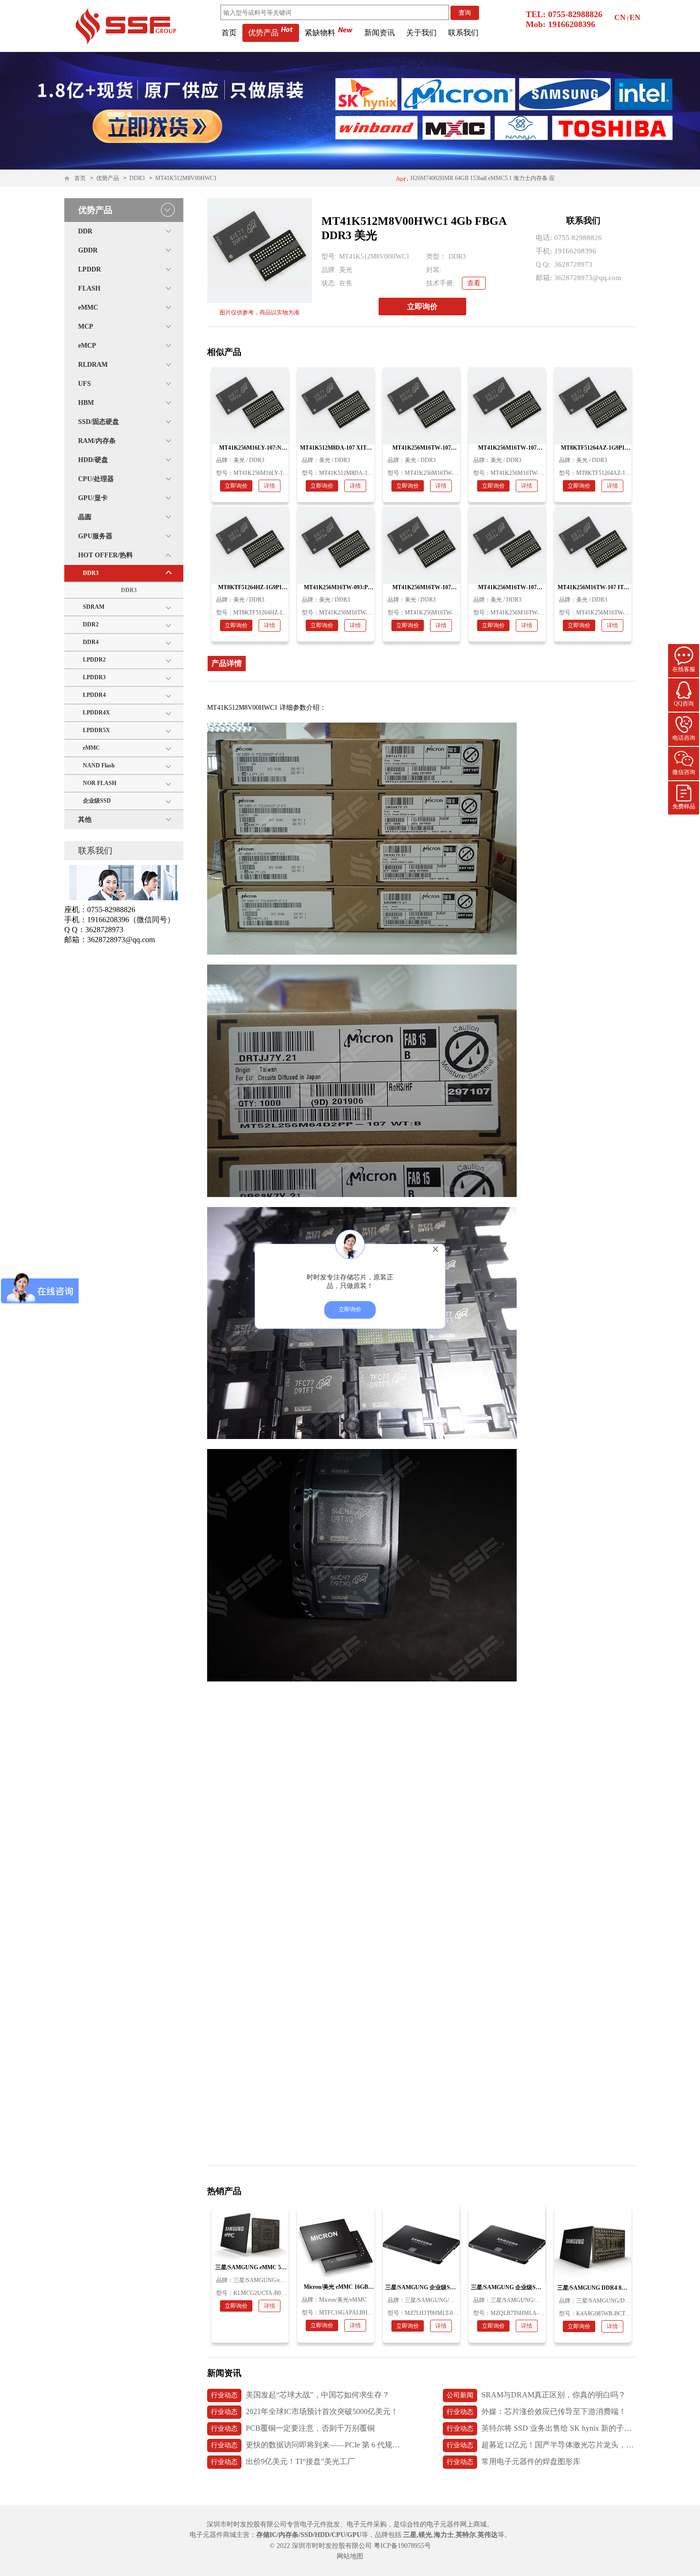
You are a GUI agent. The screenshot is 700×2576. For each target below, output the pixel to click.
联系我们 (463, 33)
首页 (229, 33)
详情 (270, 486)
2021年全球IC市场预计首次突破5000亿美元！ (305, 2411)
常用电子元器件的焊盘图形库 (514, 2461)
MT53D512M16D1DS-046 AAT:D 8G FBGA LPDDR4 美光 (482, 178)
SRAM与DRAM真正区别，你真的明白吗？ (536, 2395)
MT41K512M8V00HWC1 (186, 178)
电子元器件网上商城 (457, 2524)
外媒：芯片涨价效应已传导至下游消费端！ (536, 2411)
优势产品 (263, 33)
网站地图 (350, 2556)
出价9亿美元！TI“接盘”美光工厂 (283, 2461)
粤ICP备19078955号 (402, 2546)
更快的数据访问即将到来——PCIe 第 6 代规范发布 (305, 2445)
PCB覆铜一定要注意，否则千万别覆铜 (293, 2428)
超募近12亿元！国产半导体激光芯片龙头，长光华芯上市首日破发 (541, 2445)
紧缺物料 (320, 33)
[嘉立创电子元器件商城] (126, 25)
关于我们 (421, 33)
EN (635, 17)
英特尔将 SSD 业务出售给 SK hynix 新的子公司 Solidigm (541, 2428)
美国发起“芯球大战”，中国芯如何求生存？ (300, 2395)
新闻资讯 (380, 33)
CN (620, 17)
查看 (474, 283)
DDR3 (137, 178)
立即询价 (422, 307)
